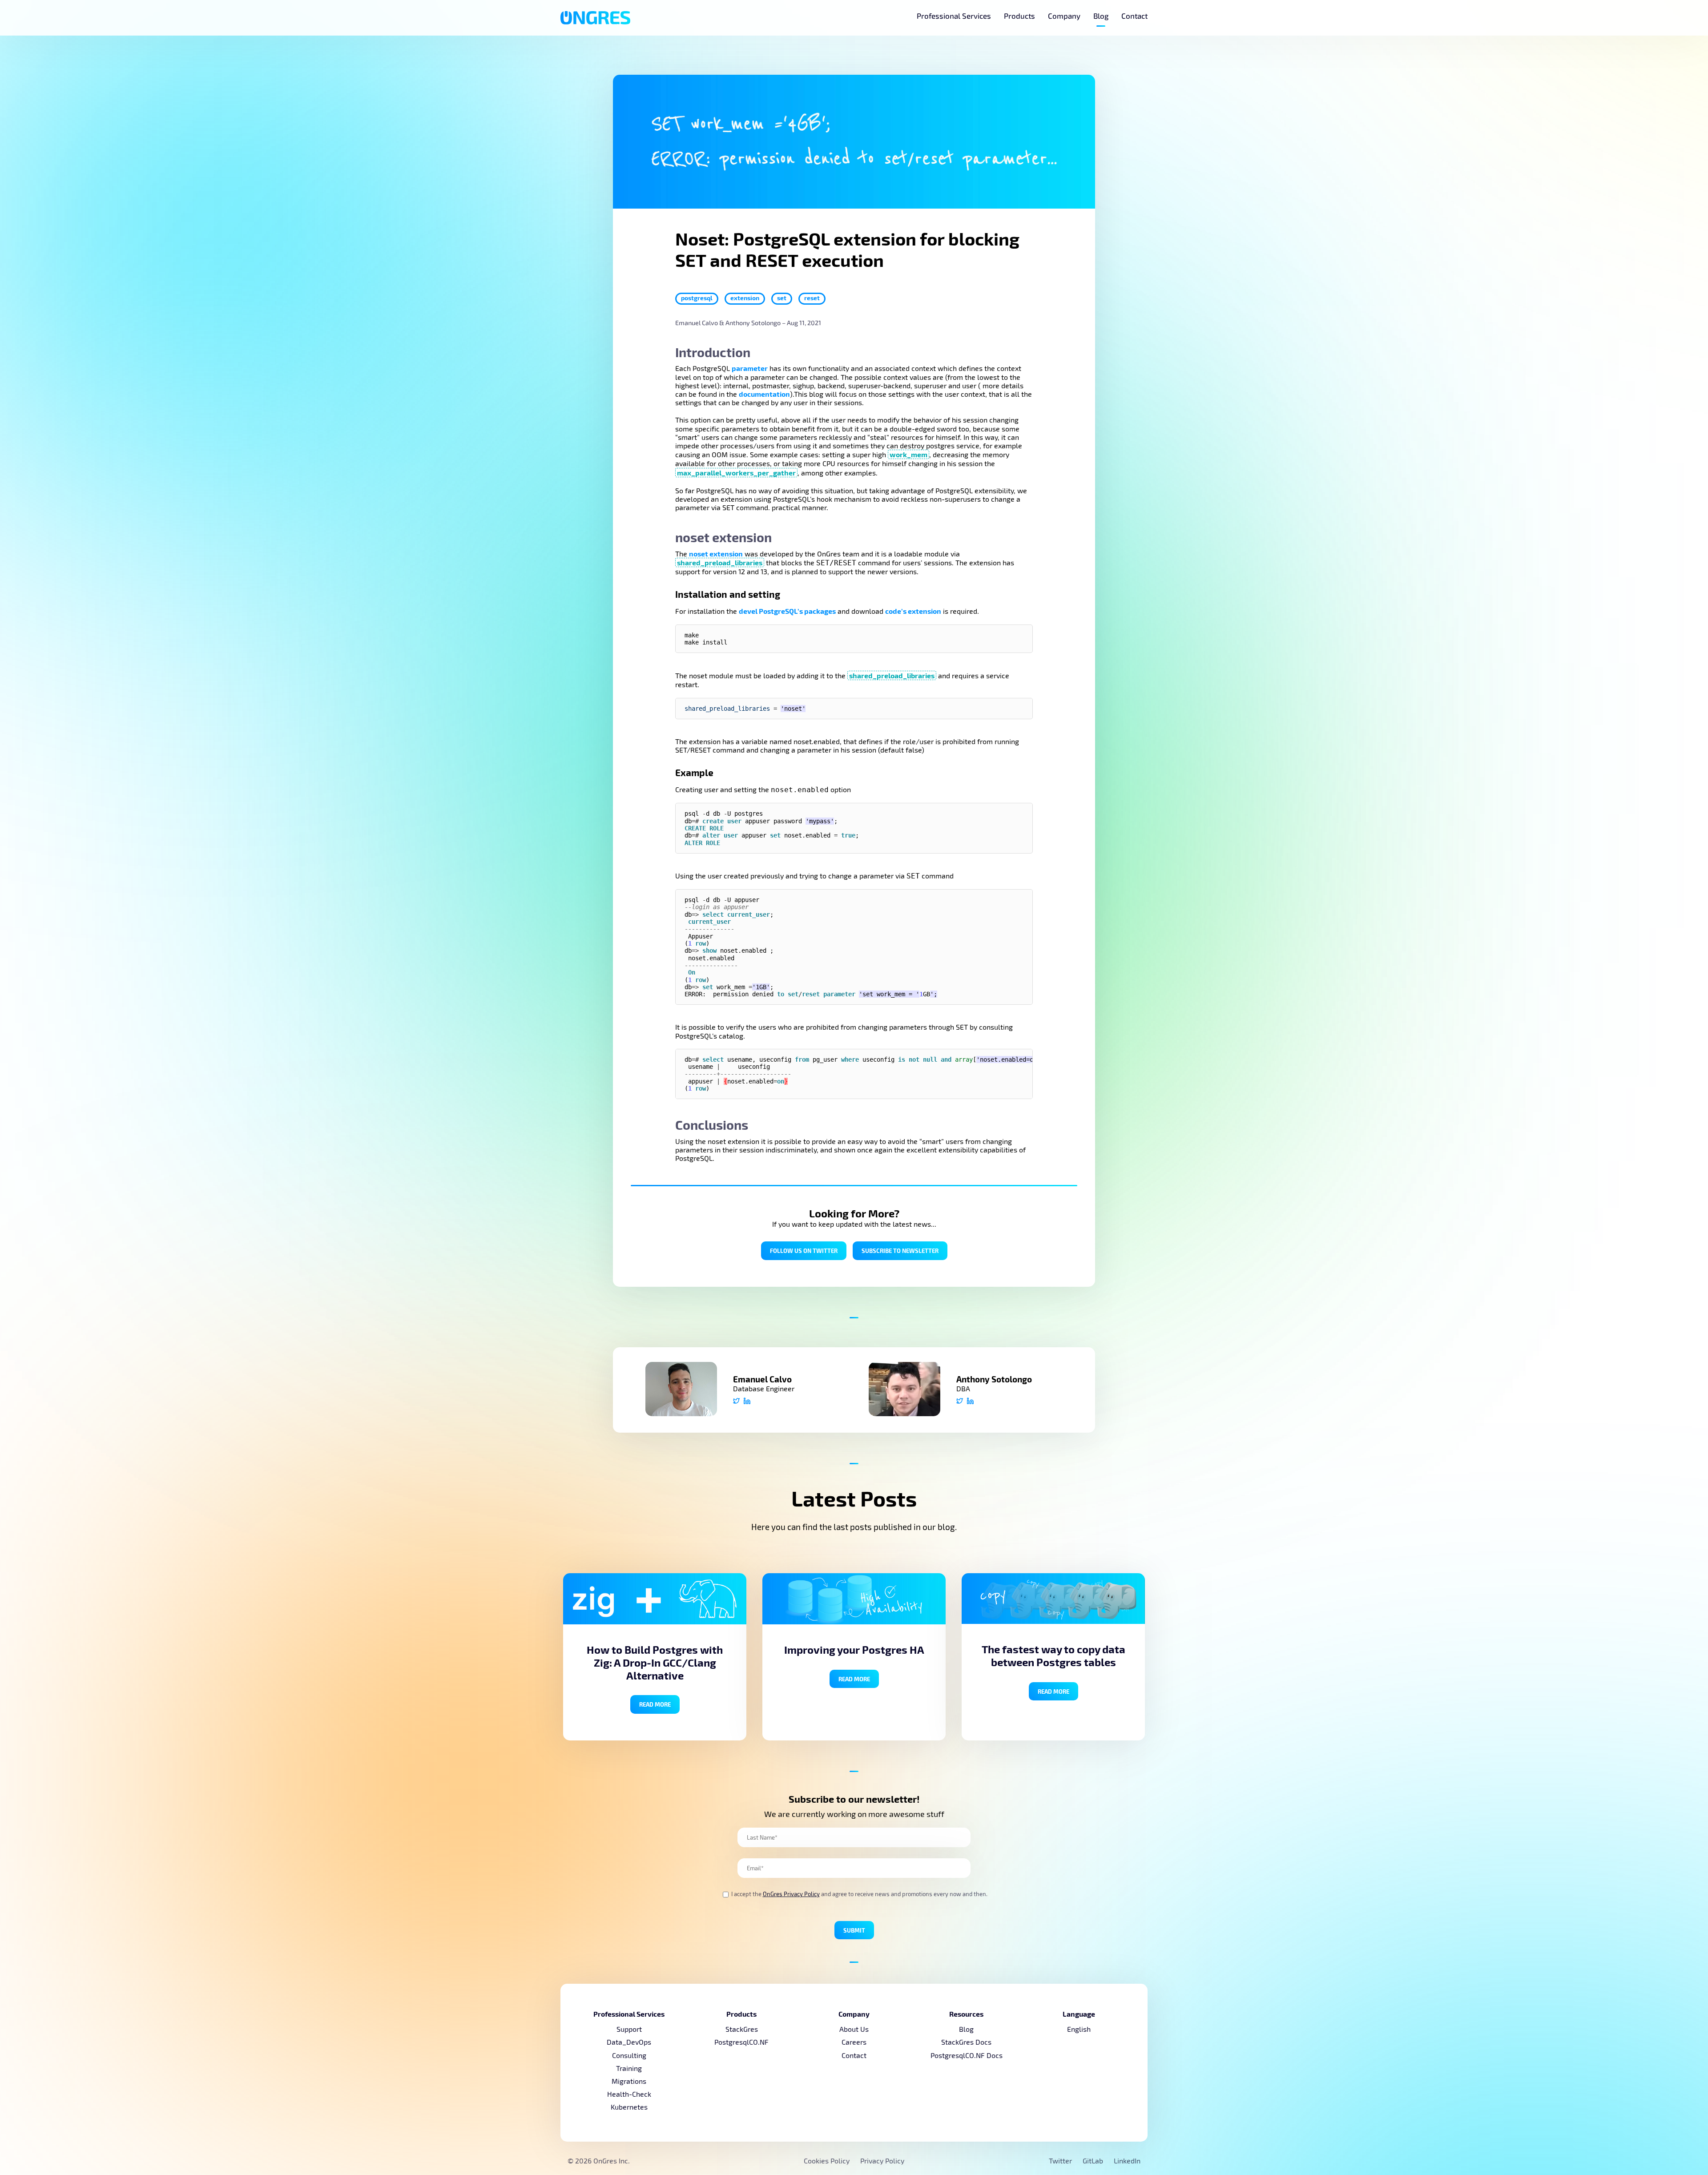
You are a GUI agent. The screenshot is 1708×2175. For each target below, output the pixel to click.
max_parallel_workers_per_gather (736, 473)
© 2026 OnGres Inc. (599, 2161)
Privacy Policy (882, 2161)
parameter (750, 368)
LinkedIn (1127, 2161)
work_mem (908, 454)
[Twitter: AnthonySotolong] (960, 1402)
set (782, 298)
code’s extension (913, 611)
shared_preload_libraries (720, 562)
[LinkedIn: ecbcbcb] (747, 1402)
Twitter (1061, 2161)
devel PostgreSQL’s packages (787, 611)
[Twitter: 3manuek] (736, 1402)
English (1079, 2029)
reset (812, 298)
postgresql (697, 298)
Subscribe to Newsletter (900, 1251)
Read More (655, 1704)
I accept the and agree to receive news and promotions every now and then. (859, 1894)
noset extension (716, 554)
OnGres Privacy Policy (791, 1894)
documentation (764, 394)
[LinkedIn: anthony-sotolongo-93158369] (970, 1402)
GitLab (1094, 2161)
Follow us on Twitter (804, 1251)
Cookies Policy (827, 2161)
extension (745, 298)
